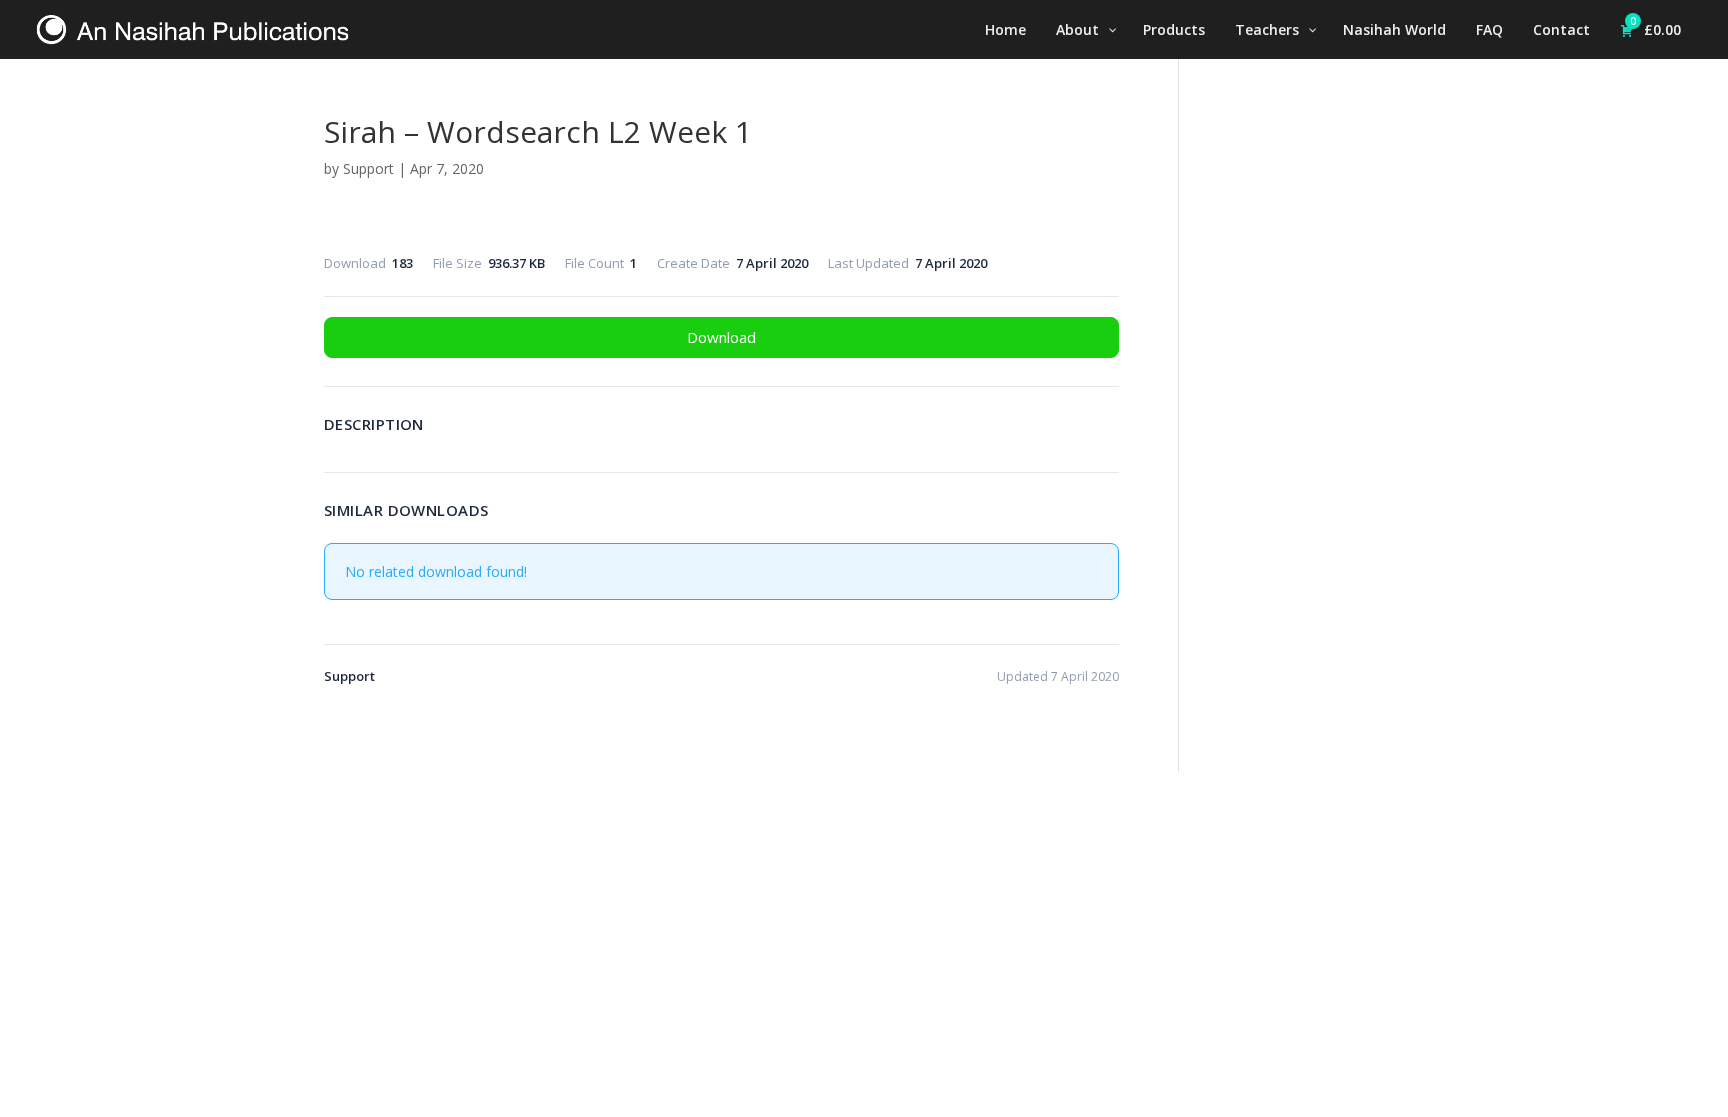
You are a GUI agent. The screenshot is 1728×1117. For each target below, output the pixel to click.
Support (368, 168)
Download (721, 337)
